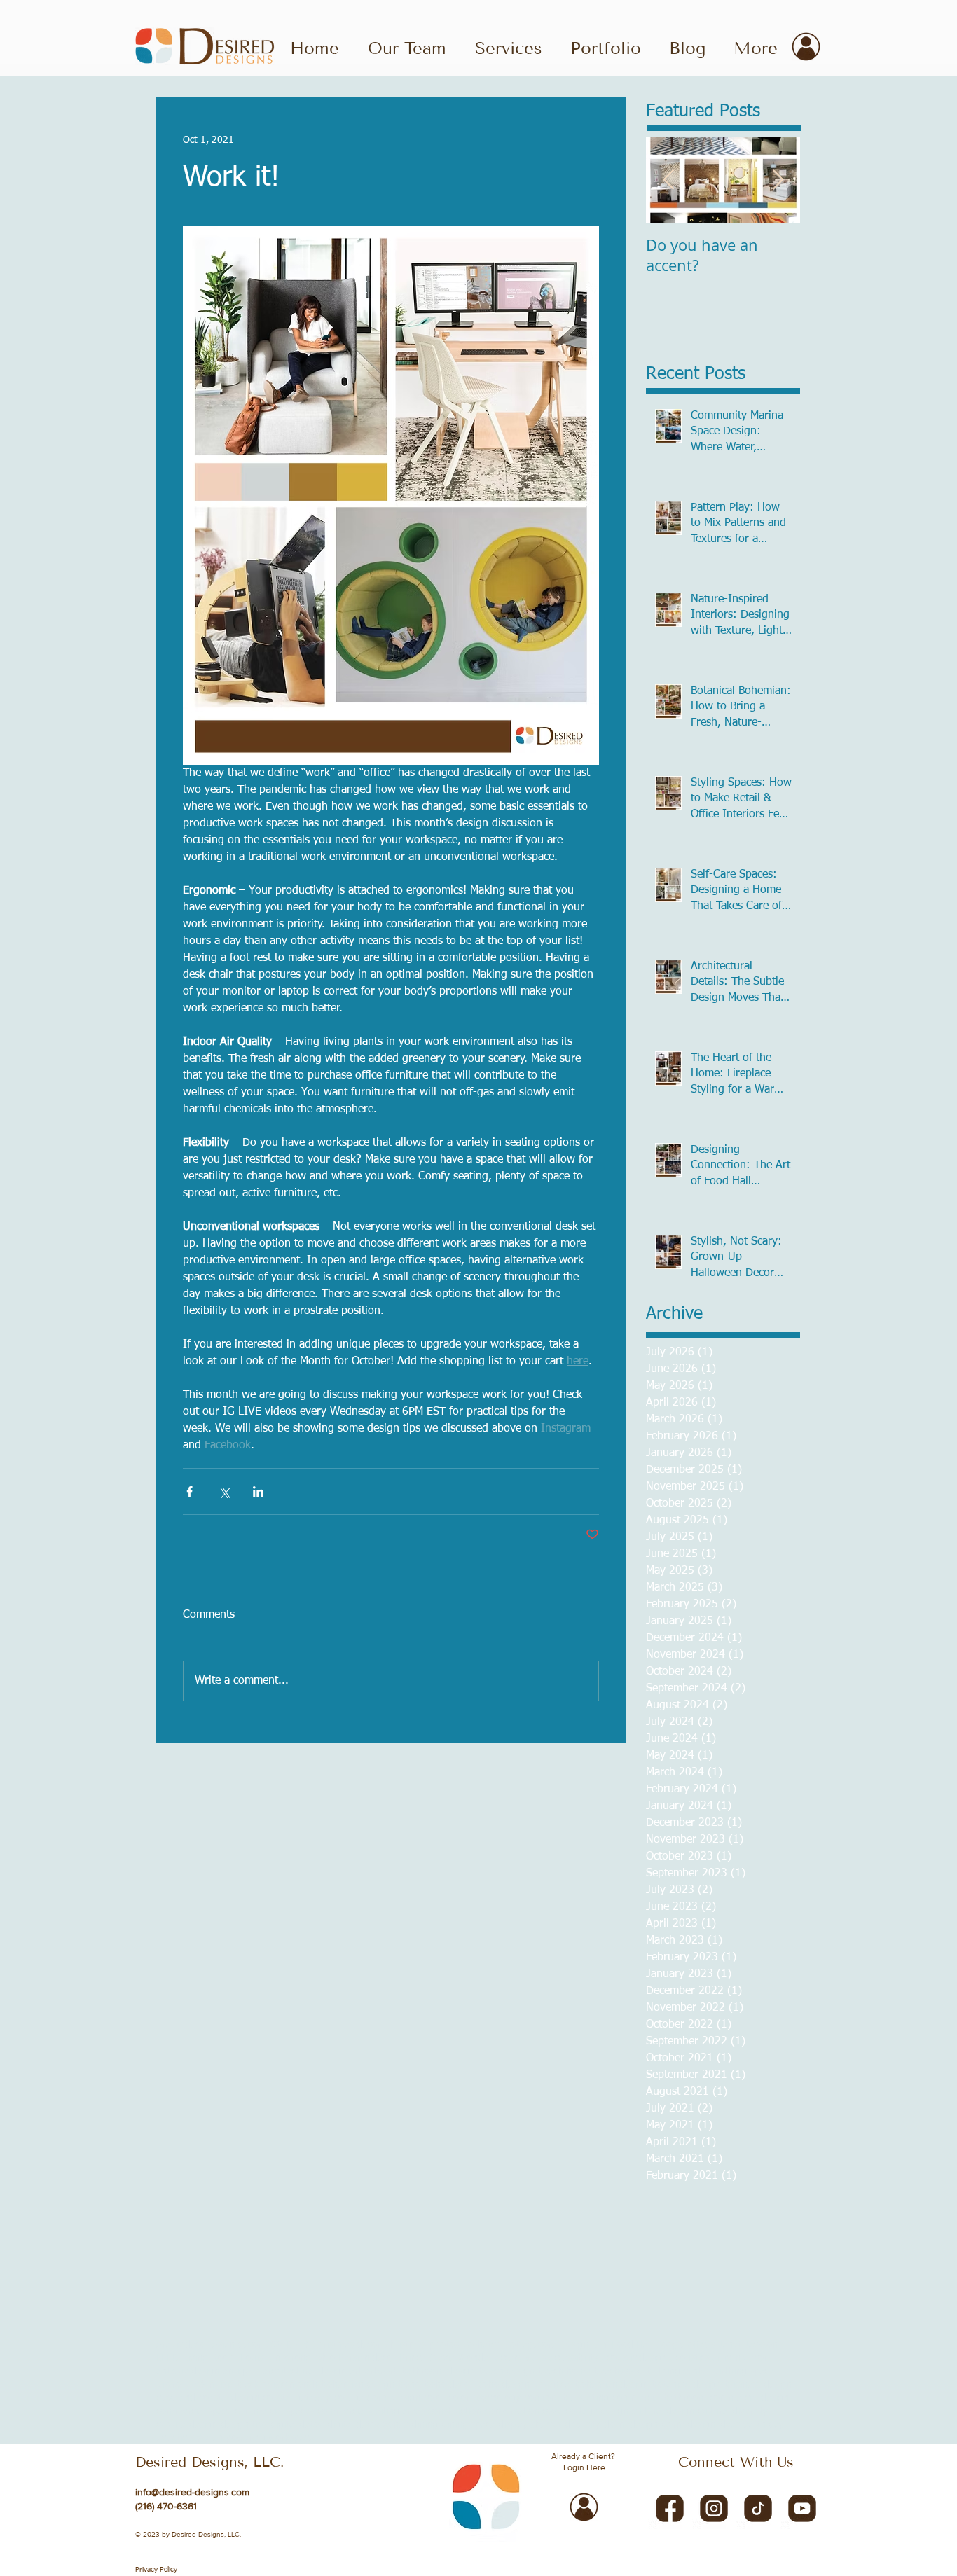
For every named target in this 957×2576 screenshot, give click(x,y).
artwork (381, 2371)
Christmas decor (346, 2345)
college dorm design (377, 2398)
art (356, 2371)
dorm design (631, 2425)
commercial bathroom (659, 2398)
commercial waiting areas (371, 2411)
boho (409, 2385)
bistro (168, 2385)
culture (171, 2425)
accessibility (574, 2358)
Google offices (685, 2345)
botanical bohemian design (591, 2385)
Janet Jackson (748, 2345)
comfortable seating (566, 2398)
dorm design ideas (701, 2425)
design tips (244, 2425)
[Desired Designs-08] (802, 2507)
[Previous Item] (668, 180)
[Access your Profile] (584, 2507)
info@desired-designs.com (192, 2492)
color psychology (484, 2398)
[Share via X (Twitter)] (224, 1491)
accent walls (521, 2358)
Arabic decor (183, 2345)
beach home (564, 2371)
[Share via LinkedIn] (258, 1491)
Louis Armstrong (276, 2358)
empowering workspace (263, 2438)
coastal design (229, 2398)
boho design (503, 2385)
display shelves (530, 2425)
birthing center (678, 2371)
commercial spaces (274, 2411)
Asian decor (237, 2345)
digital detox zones (367, 2425)
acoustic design (634, 2358)
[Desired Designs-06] (758, 2507)
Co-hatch (482, 2345)
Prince (412, 2358)
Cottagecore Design (546, 2345)
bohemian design (358, 2385)
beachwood (619, 2371)
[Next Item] (778, 180)
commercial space (194, 2411)
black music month (277, 2385)
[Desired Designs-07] (670, 2507)
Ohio (325, 2358)
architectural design (304, 2371)
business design (758, 2385)
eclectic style (183, 2438)
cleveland (176, 2398)
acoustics (690, 2358)
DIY (600, 2345)
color (434, 2398)
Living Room (210, 2358)
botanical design (686, 2385)
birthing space (743, 2371)
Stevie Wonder (460, 2358)
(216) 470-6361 (166, 2506)
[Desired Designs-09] (714, 2507)
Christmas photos (421, 2345)
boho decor (448, 2385)
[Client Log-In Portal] (806, 47)
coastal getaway (297, 2398)
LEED (168, 2358)
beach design (507, 2371)
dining (425, 2425)
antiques (241, 2371)
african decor (740, 2358)
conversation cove (523, 2411)
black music (209, 2385)
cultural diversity (733, 2411)
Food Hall (632, 2345)
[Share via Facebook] (190, 1491)
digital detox (297, 2425)
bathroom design (438, 2371)
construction (455, 2411)
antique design (188, 2371)
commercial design (749, 2398)
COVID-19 (287, 2345)
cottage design (597, 2411)
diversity (583, 2425)
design (203, 2425)
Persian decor (367, 2358)
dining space (468, 2425)
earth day (764, 2425)
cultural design (663, 2411)
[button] (606, 47)
